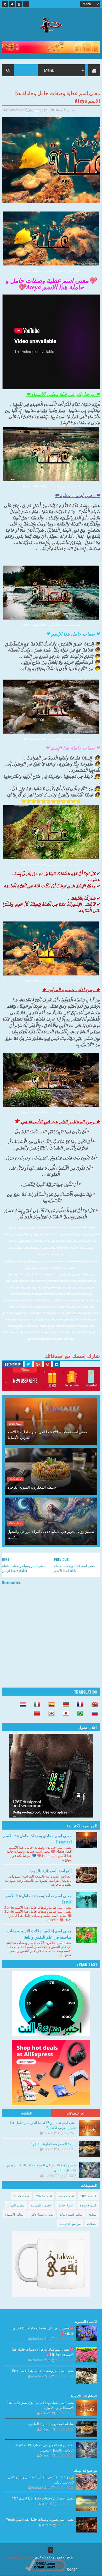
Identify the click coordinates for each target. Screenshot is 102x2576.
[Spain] (50, 1705)
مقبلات (92, 2223)
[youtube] (19, 4)
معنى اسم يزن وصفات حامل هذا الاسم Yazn (43, 2498)
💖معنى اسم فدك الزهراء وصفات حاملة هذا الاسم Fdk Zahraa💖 (43, 2352)
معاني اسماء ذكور (41, 2214)
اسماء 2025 (15, 1424)
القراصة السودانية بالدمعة (51, 1870)
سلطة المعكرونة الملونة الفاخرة (32, 1487)
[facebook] (26, 4)
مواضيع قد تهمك (70, 2223)
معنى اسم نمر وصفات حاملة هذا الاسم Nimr (43, 2370)
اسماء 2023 (44, 2196)
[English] (93, 1705)
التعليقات (26, 2113)
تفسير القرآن (16, 2205)
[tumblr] (5, 4)
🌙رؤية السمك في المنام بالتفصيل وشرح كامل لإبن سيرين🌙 (41, 2479)
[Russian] (93, 1714)
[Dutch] (21, 1705)
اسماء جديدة (88, 2205)
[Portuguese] (79, 1714)
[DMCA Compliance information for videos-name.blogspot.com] (45, 2570)
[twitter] (12, 4)
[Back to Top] (50, 2550)
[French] (79, 1705)
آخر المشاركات (76, 2113)
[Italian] (36, 1705)
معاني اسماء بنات (71, 2214)
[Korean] (50, 1714)
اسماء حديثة (66, 2196)
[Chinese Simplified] (36, 1714)
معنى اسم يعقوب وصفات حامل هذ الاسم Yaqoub (40, 2519)
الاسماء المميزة (41, 2205)
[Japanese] (64, 1714)
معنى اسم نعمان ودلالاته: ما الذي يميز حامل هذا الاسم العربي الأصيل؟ (47, 1434)
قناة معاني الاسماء (20, 2557)
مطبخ (92, 2214)
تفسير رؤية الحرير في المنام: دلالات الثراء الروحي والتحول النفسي (51, 1534)
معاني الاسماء (65, 110)
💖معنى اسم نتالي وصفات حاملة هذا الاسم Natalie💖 (43, 2330)
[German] (64, 1705)
